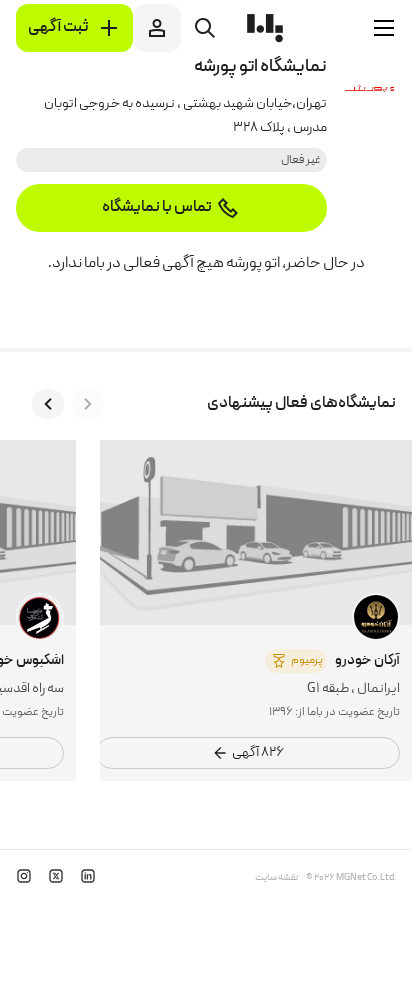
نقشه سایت (276, 878)
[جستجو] (205, 28)
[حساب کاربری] (157, 28)
